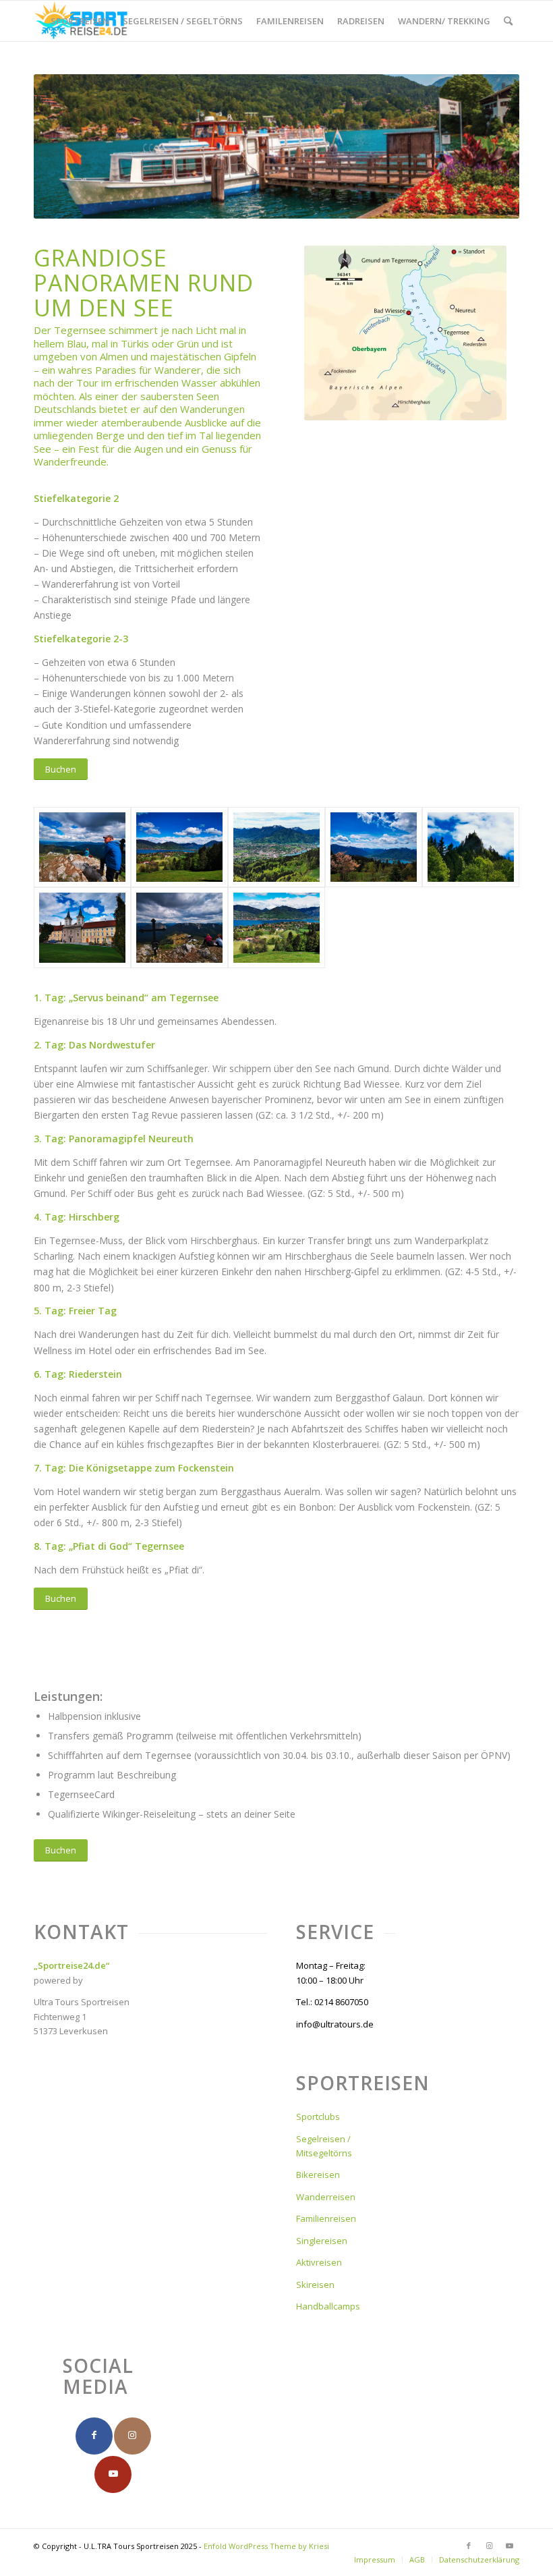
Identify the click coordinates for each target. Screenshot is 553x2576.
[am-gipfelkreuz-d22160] (82, 847)
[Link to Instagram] (133, 2436)
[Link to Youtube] (113, 2474)
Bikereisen (318, 2175)
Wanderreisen (326, 2197)
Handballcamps (328, 2306)
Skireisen (315, 2285)
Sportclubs (318, 2117)
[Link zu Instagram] (489, 2546)
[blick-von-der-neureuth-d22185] (374, 847)
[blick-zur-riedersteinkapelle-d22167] (471, 847)
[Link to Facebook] (94, 2436)
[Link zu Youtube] (509, 2546)
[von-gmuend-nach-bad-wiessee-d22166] (276, 928)
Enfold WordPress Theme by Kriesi (266, 2546)
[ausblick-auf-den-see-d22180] (276, 847)
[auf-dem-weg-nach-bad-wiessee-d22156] (179, 847)
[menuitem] (80, 21)
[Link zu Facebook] (469, 2546)
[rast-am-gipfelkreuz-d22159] (179, 928)
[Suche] (508, 21)
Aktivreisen (319, 2262)
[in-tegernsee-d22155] (82, 928)
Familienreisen (326, 2218)
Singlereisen (322, 2241)
